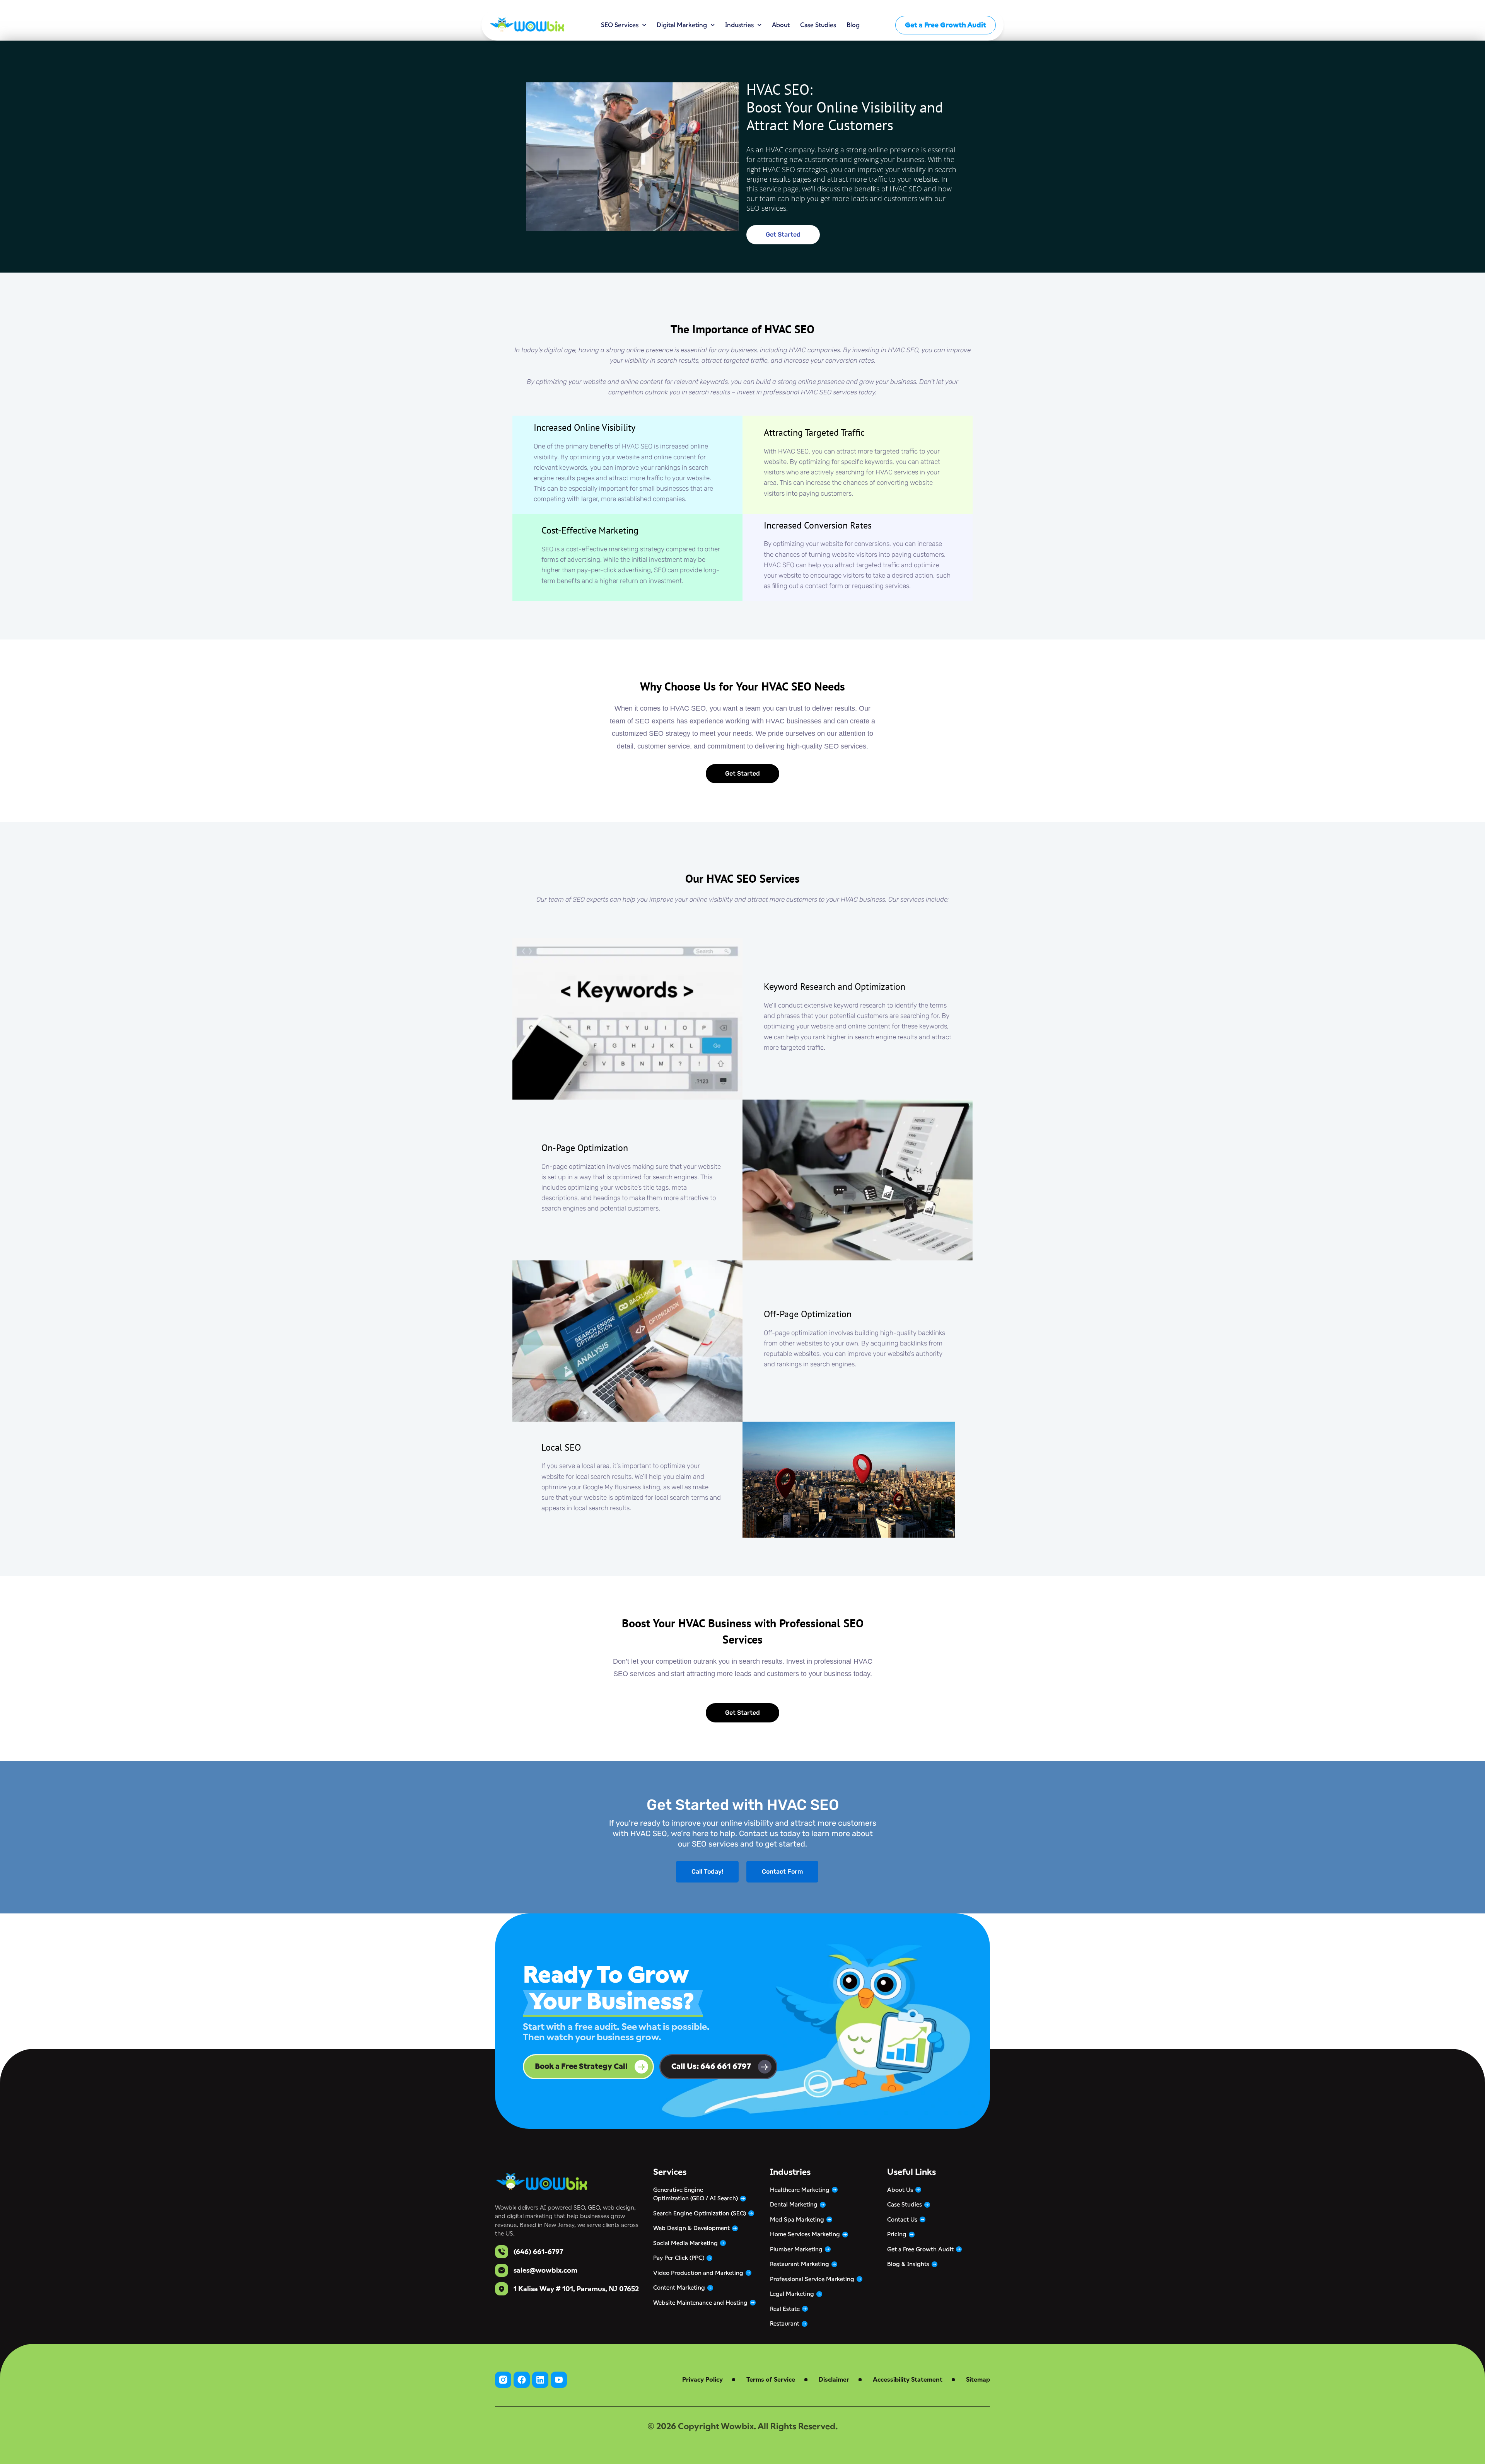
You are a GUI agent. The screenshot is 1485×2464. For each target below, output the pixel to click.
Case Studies (818, 25)
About (781, 25)
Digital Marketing (682, 25)
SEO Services (620, 25)
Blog (853, 25)
